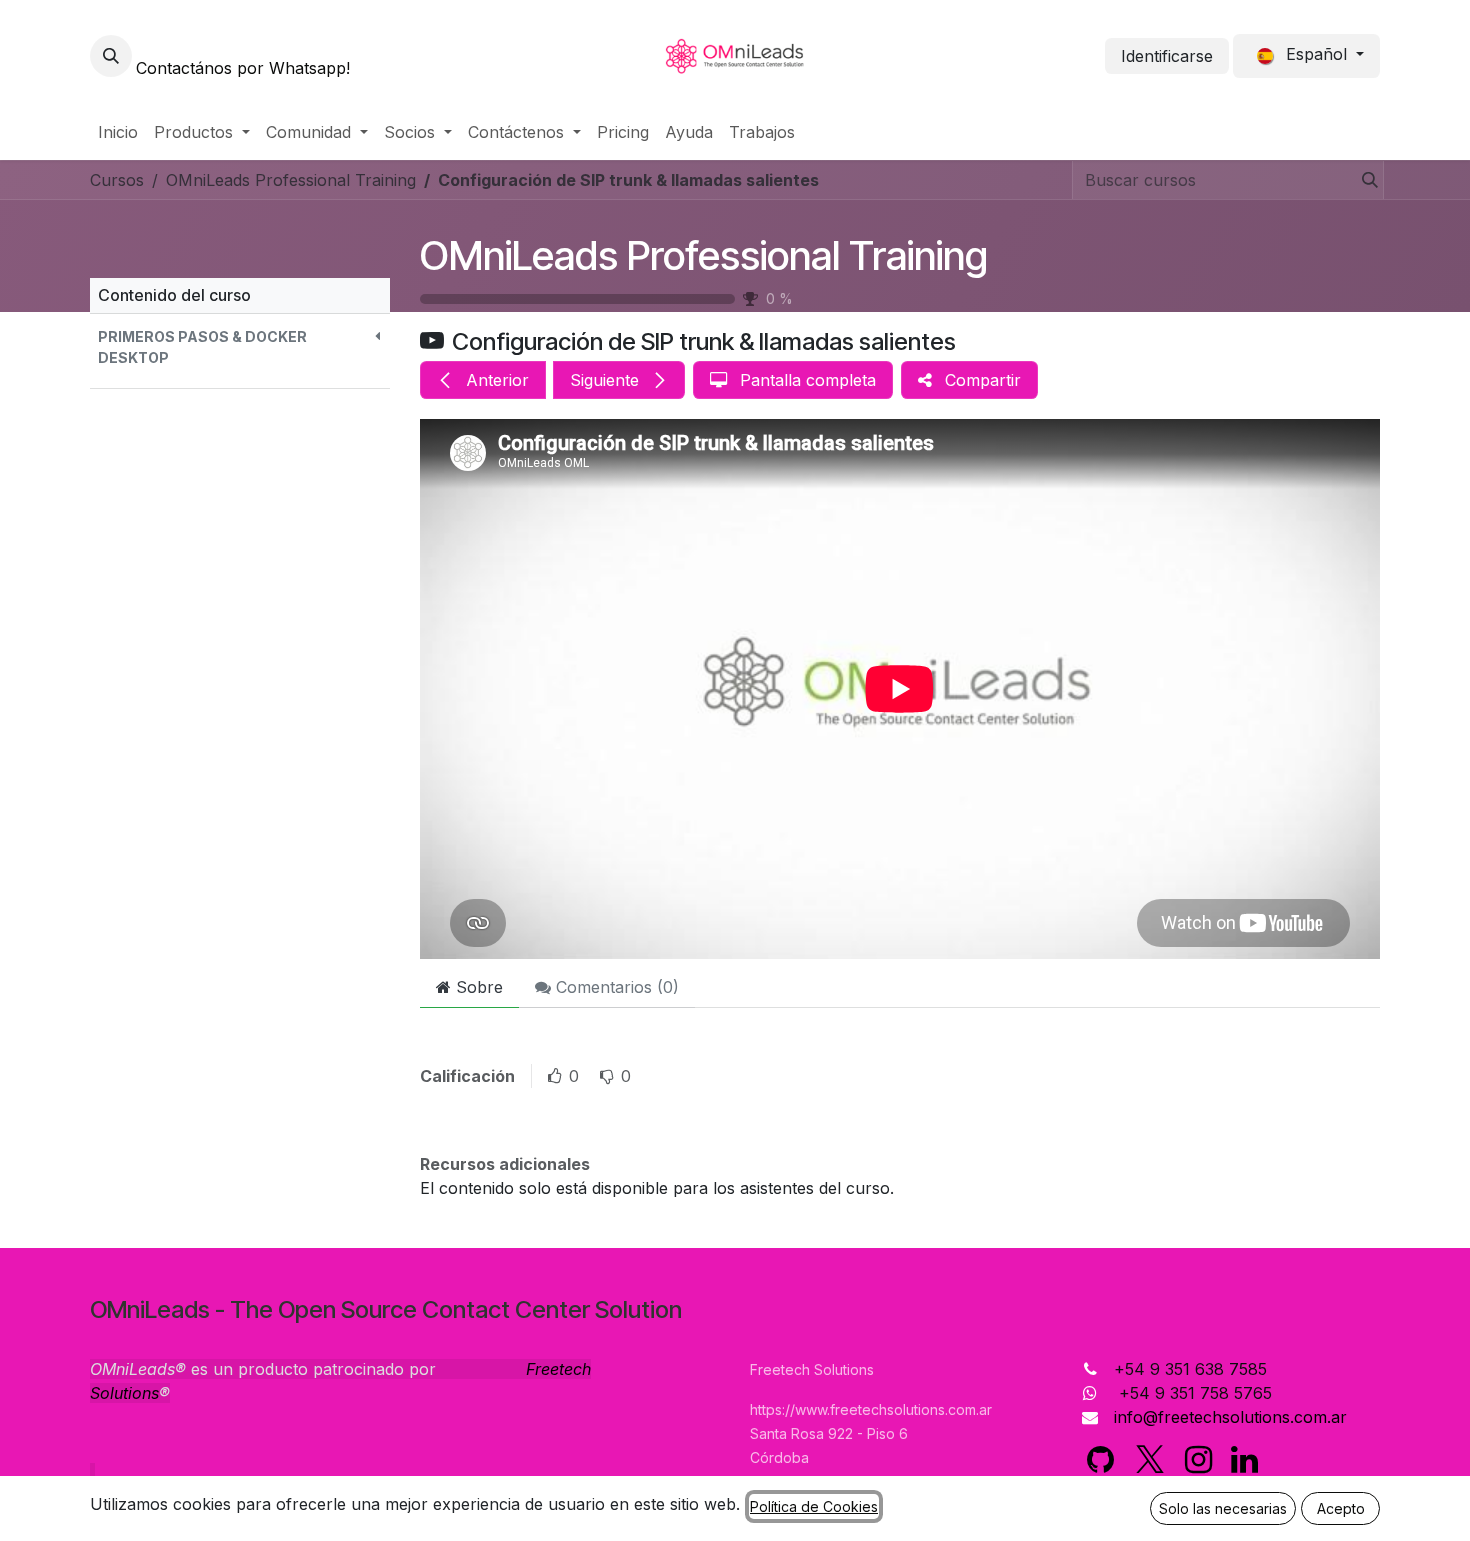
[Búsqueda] (1364, 180)
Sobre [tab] (477, 987)
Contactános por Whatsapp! (243, 68)
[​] (1100, 1460)
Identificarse (1167, 56)
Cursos (117, 180)
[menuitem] (118, 132)
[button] (111, 56)
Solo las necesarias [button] (1223, 1508)
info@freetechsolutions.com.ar (1230, 1417)
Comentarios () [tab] (615, 987)
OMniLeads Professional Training (704, 255)
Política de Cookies (814, 1506)
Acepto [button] (1341, 1508)
